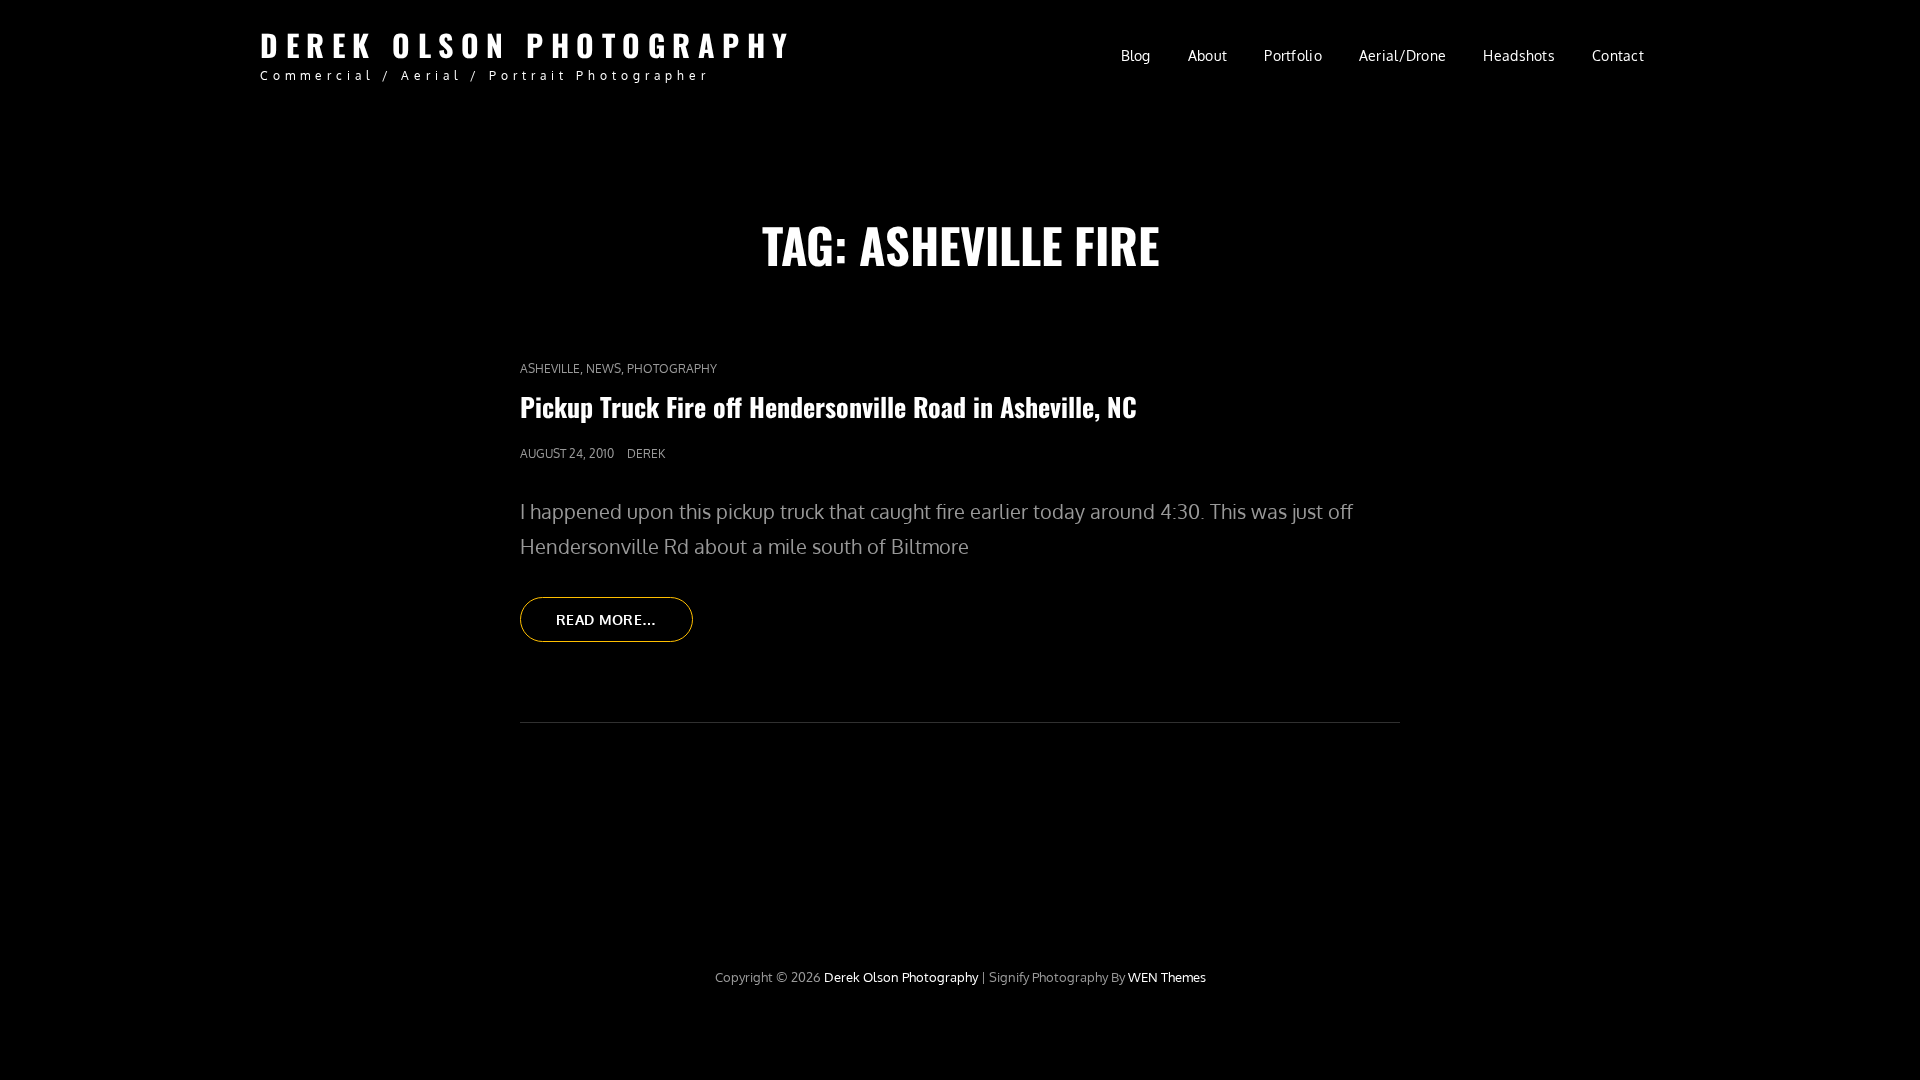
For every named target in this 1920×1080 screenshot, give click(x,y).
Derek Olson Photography (527, 44)
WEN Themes (1167, 977)
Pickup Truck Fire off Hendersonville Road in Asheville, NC (828, 406)
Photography (672, 368)
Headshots (1519, 55)
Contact (1618, 55)
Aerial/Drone (1402, 55)
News (603, 368)
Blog (1136, 55)
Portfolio (1293, 55)
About (1207, 55)
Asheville (550, 368)
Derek (646, 453)
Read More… (624, 626)
